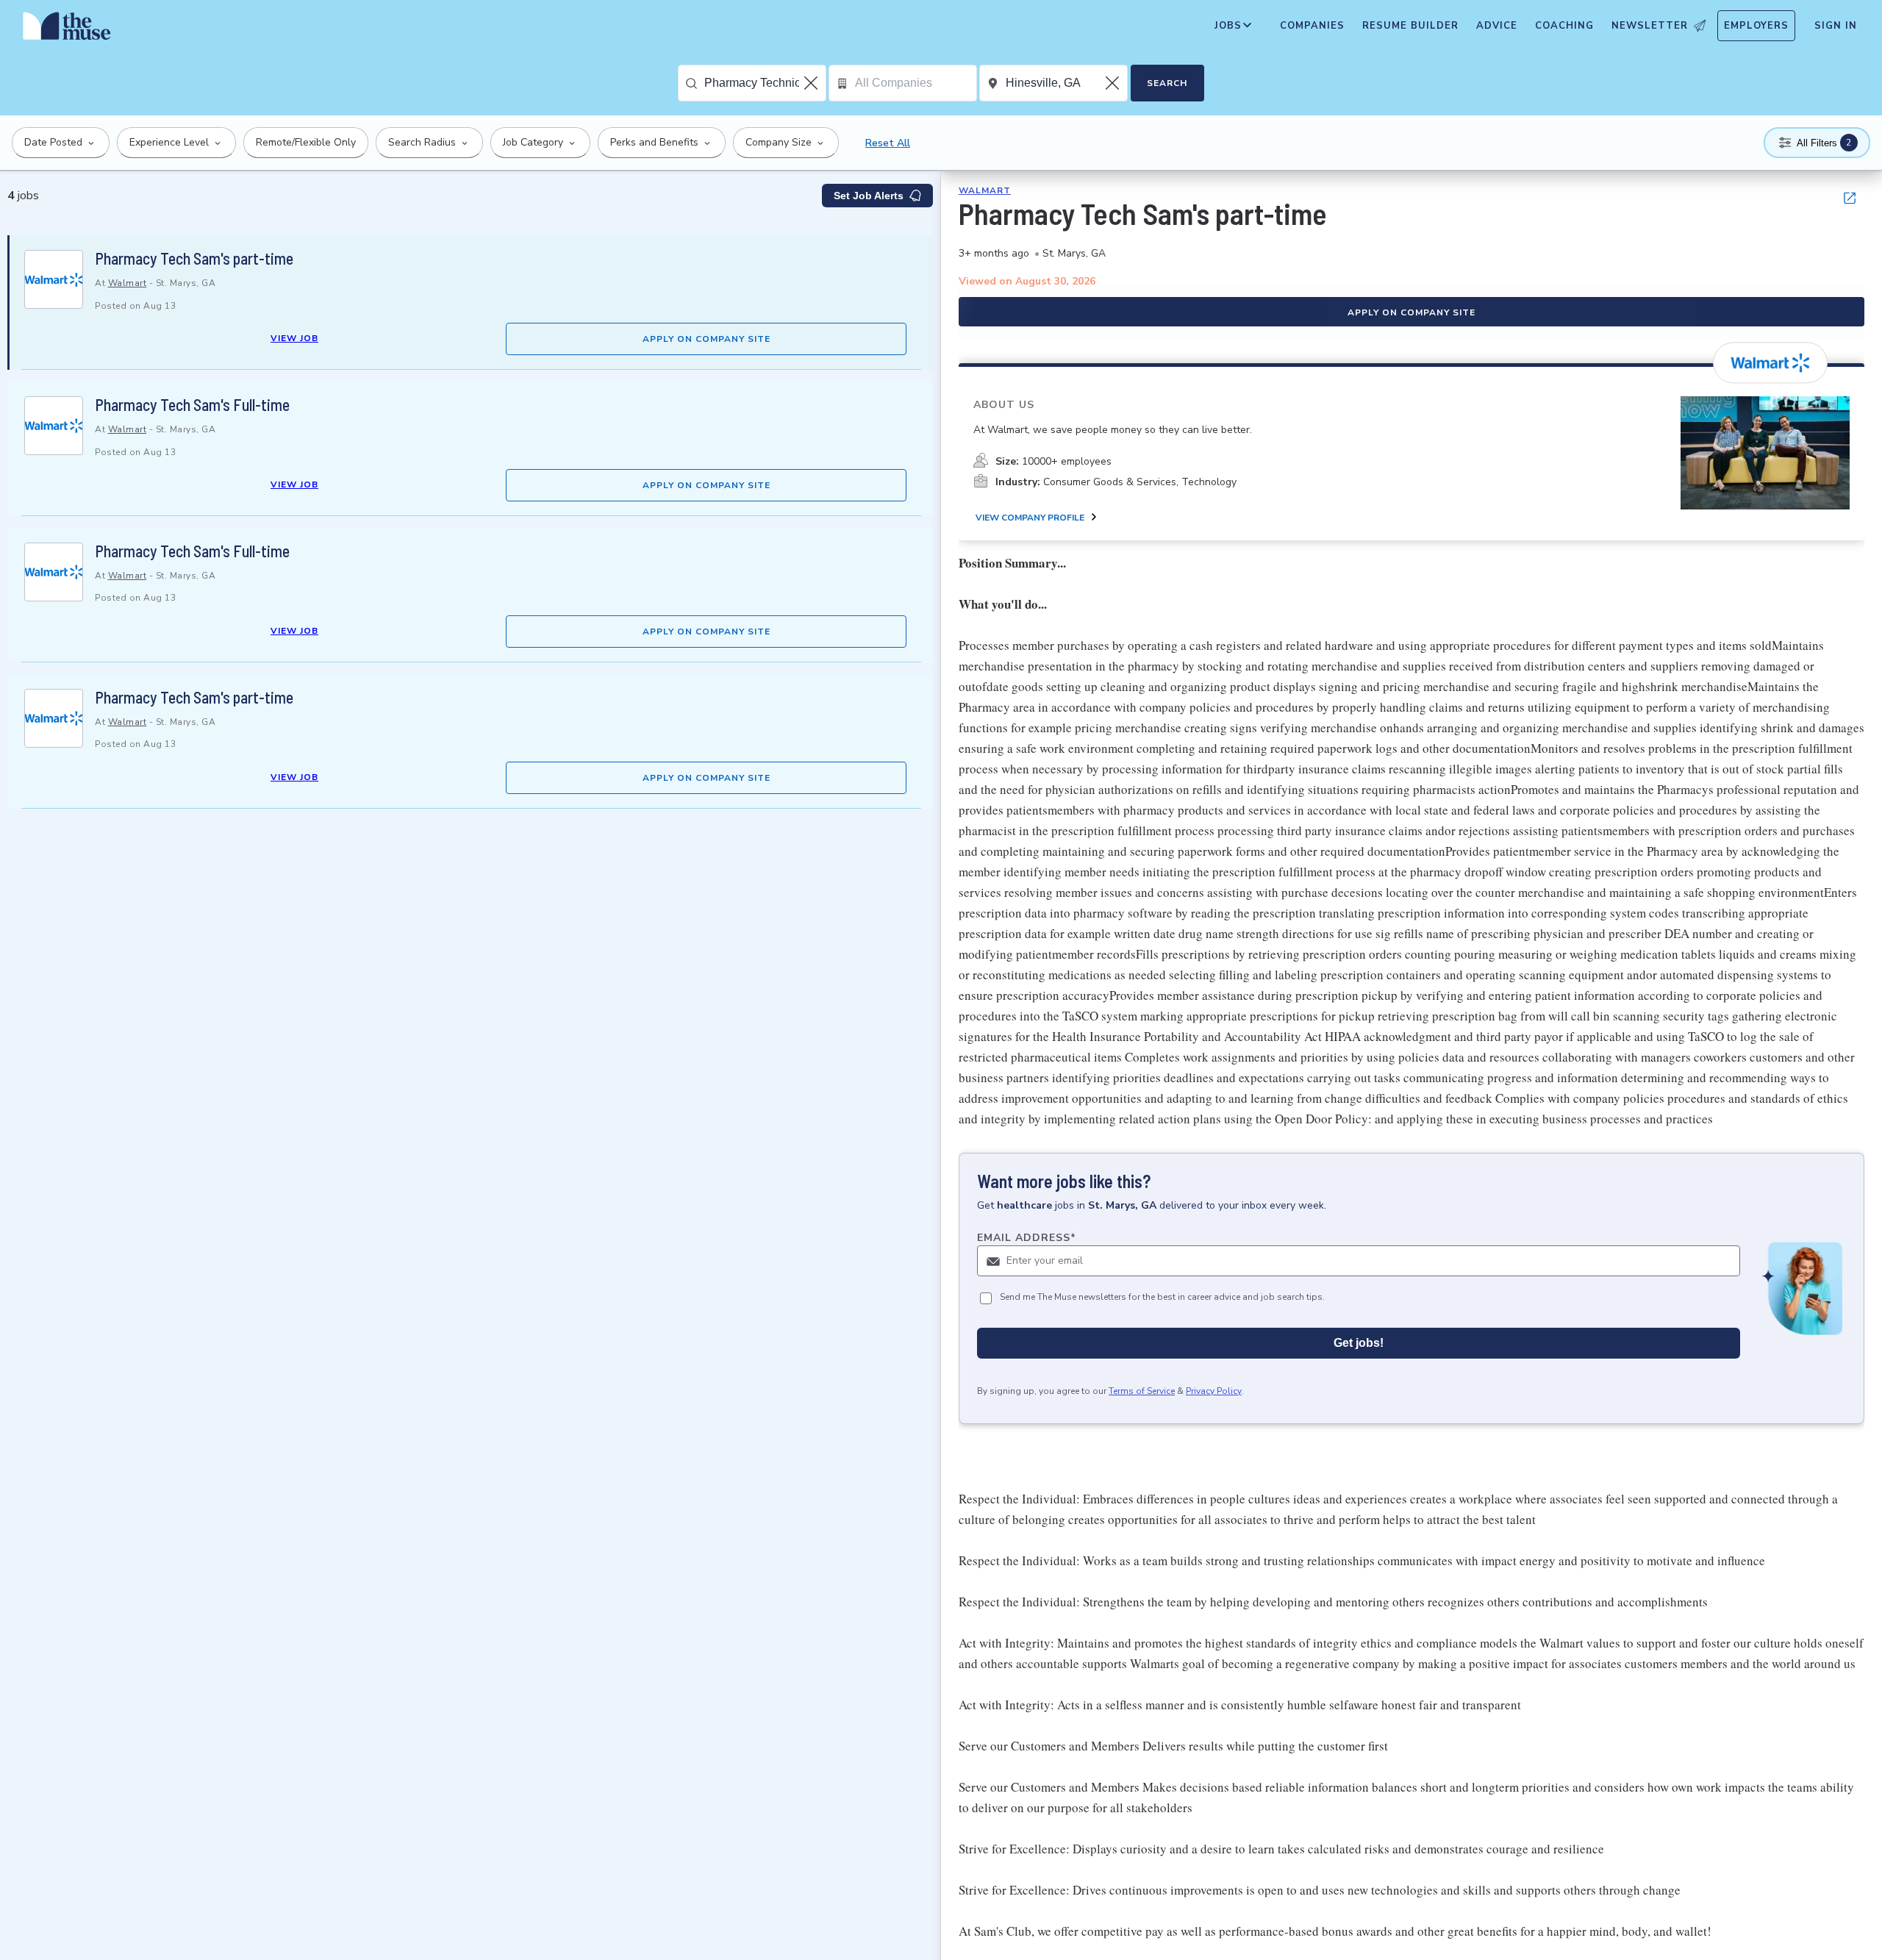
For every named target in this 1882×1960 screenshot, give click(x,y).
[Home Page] (67, 29)
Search (1167, 83)
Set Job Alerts (869, 196)
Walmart (128, 283)
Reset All (888, 143)
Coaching (1564, 26)
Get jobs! (1359, 1343)
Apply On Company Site (706, 339)
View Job (294, 338)
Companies (1312, 26)
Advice (1497, 26)
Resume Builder (1410, 26)
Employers (1756, 26)
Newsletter (1650, 26)
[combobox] (765, 83)
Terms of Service (1142, 1391)
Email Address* (1027, 1238)
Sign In (1836, 26)
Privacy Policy (1214, 1391)
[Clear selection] (812, 83)
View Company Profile (1030, 518)
